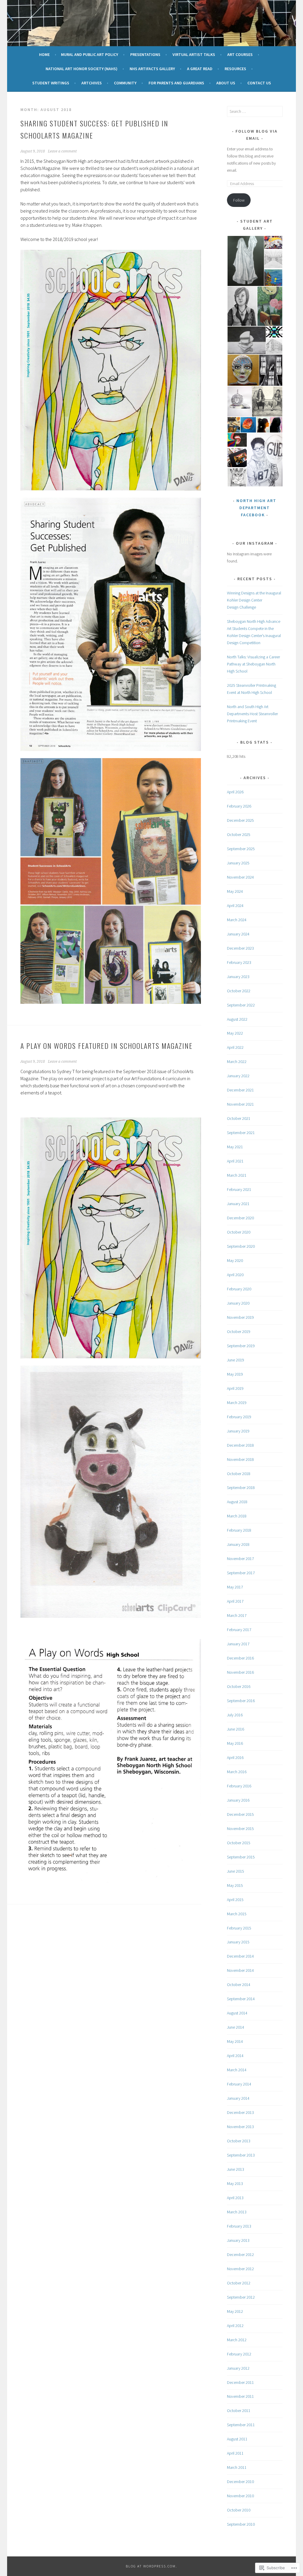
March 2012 (237, 2340)
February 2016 (239, 1786)
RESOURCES (235, 69)
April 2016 (235, 1757)
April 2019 (235, 1388)
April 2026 (235, 792)
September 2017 (241, 1573)
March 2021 (237, 1175)
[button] (111, 370)
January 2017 (238, 1644)
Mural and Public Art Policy (90, 54)
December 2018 (240, 1445)
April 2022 (235, 1047)
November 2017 (240, 1559)
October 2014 (239, 1985)
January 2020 (238, 1303)
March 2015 (237, 1914)
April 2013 (235, 2198)
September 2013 (241, 2155)
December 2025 (240, 820)
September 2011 (241, 2425)
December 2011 (240, 2382)
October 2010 (239, 2510)
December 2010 (240, 2482)
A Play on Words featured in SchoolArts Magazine (107, 1046)
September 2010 (241, 2524)
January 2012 (238, 2368)
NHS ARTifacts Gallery (152, 69)
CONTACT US (259, 83)
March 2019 (237, 1403)
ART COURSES (240, 54)
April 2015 (235, 1900)
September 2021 (241, 1133)
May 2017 (235, 1587)
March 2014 (237, 2070)
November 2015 (240, 1829)
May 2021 (235, 1147)
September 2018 (241, 1488)
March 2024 (237, 920)
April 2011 (235, 2453)
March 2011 (237, 2467)
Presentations (145, 54)
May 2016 (235, 1743)
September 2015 (241, 1857)
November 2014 (240, 1970)
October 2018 (239, 1474)
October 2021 (239, 1118)
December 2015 (240, 1814)
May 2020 (235, 1260)
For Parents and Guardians (176, 83)
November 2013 (240, 2127)
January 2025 (238, 863)
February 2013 (239, 2226)
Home (44, 54)
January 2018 (238, 1544)
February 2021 (239, 1189)
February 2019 (239, 1417)
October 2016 (239, 1686)
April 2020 (235, 1275)
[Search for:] (255, 111)
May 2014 (235, 2041)
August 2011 (237, 2439)
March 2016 (237, 1772)
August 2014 (237, 2013)
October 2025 (239, 834)
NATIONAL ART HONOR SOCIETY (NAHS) (82, 69)
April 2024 (235, 906)
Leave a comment (62, 151)
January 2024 (238, 934)
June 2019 (236, 1360)
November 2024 (240, 877)
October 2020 (239, 1232)
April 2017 (235, 1601)
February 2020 (239, 1289)
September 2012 (241, 2297)
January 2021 (238, 1204)
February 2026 (239, 806)
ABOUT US (226, 83)
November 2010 (240, 2496)
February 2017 (239, 1630)
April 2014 (235, 2056)
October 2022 (239, 991)
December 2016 (240, 1658)
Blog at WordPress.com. (151, 2566)
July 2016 (235, 1715)
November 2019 (240, 1317)
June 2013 (236, 2169)
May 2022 (235, 1033)
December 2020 (240, 1218)
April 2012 (235, 2326)
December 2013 (240, 2112)
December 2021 (240, 1090)
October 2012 (239, 2283)
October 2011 (239, 2411)
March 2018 (237, 1516)
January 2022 (238, 1076)
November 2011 (240, 2396)
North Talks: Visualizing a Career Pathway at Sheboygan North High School (253, 664)
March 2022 (237, 1062)
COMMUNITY (125, 83)
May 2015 (235, 1885)
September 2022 (241, 1005)
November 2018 (240, 1459)
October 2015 (239, 1843)
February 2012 (239, 2354)
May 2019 (235, 1374)
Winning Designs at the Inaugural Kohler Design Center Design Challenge (254, 600)
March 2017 (237, 1615)
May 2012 (235, 2311)
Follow (239, 200)
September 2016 (241, 1701)
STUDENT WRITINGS (51, 83)
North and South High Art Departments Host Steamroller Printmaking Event (252, 714)
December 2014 (240, 1956)
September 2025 (241, 849)
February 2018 (239, 1530)
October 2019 (239, 1332)
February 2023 (239, 962)
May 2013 (235, 2183)
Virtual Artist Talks (194, 54)
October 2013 (239, 2141)
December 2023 (240, 948)
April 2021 (235, 1161)
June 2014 (236, 2027)
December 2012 (240, 2255)
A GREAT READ (200, 69)
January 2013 (238, 2240)
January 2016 (238, 1800)
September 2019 (241, 1346)
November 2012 (240, 2269)
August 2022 (237, 1019)
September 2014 (241, 1999)
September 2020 (241, 1246)
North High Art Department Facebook (256, 508)
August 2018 (237, 1502)
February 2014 (239, 2084)
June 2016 (236, 1729)
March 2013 (237, 2212)
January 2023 (238, 977)
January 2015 (238, 1942)
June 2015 (236, 1871)
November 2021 (240, 1104)
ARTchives (92, 83)
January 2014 (238, 2098)
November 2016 (240, 1672)
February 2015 (239, 1928)
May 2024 (235, 891)
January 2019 (238, 1431)
